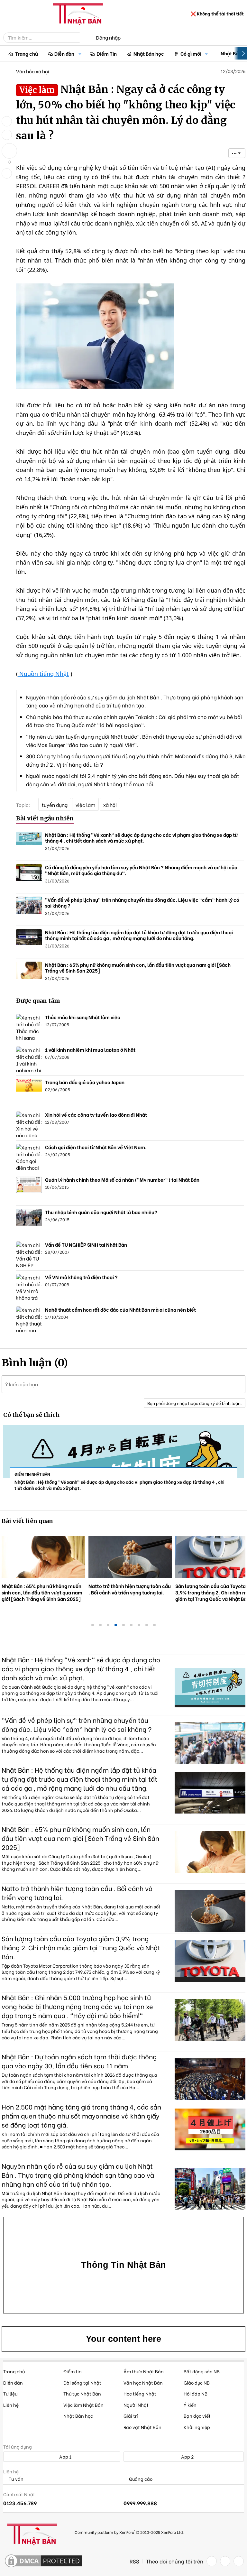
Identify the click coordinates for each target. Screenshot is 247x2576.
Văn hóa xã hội (33, 71)
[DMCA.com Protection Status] (43, 2561)
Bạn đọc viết (197, 2416)
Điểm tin (73, 2371)
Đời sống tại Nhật (82, 2382)
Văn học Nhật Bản (143, 2382)
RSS (134, 2561)
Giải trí (131, 2416)
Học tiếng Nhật (140, 2393)
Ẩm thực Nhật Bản (144, 2371)
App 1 (65, 2456)
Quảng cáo (140, 2479)
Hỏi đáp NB (196, 2393)
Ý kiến (190, 2405)
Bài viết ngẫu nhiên (45, 818)
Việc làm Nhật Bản (83, 2405)
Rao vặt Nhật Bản (142, 2427)
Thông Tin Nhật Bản (123, 2265)
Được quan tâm (38, 1001)
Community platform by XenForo (129, 2532)
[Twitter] (225, 2561)
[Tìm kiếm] (84, 38)
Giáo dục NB (197, 2382)
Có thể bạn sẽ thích (32, 1415)
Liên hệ (11, 2405)
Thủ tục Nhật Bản (82, 2393)
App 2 (187, 2456)
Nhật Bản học (149, 53)
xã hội (110, 805)
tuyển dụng (55, 805)
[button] (80, 54)
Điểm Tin (107, 53)
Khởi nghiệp (197, 2427)
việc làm (85, 805)
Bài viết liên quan (27, 1521)
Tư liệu (10, 2393)
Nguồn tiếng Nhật (43, 674)
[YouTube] (239, 2561)
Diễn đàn (64, 53)
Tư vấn (16, 2479)
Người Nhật (136, 2405)
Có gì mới (191, 53)
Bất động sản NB (202, 2371)
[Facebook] (212, 2561)
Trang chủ (27, 53)
